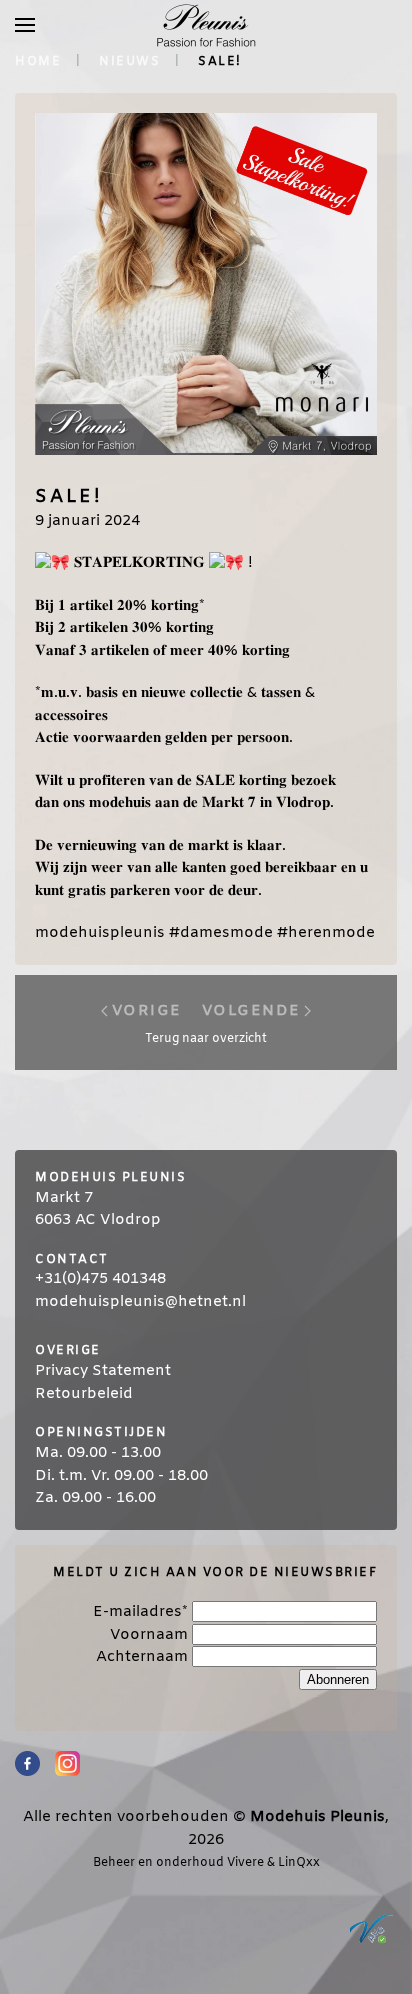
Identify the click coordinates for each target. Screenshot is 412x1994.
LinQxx (299, 1863)
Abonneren (338, 1679)
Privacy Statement (103, 1371)
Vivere (245, 1863)
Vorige (147, 1011)
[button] (25, 25)
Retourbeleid (84, 1394)
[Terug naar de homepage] (206, 25)
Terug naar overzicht (206, 1039)
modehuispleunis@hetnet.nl (140, 1302)
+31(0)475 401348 (100, 1279)
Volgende (251, 1011)
